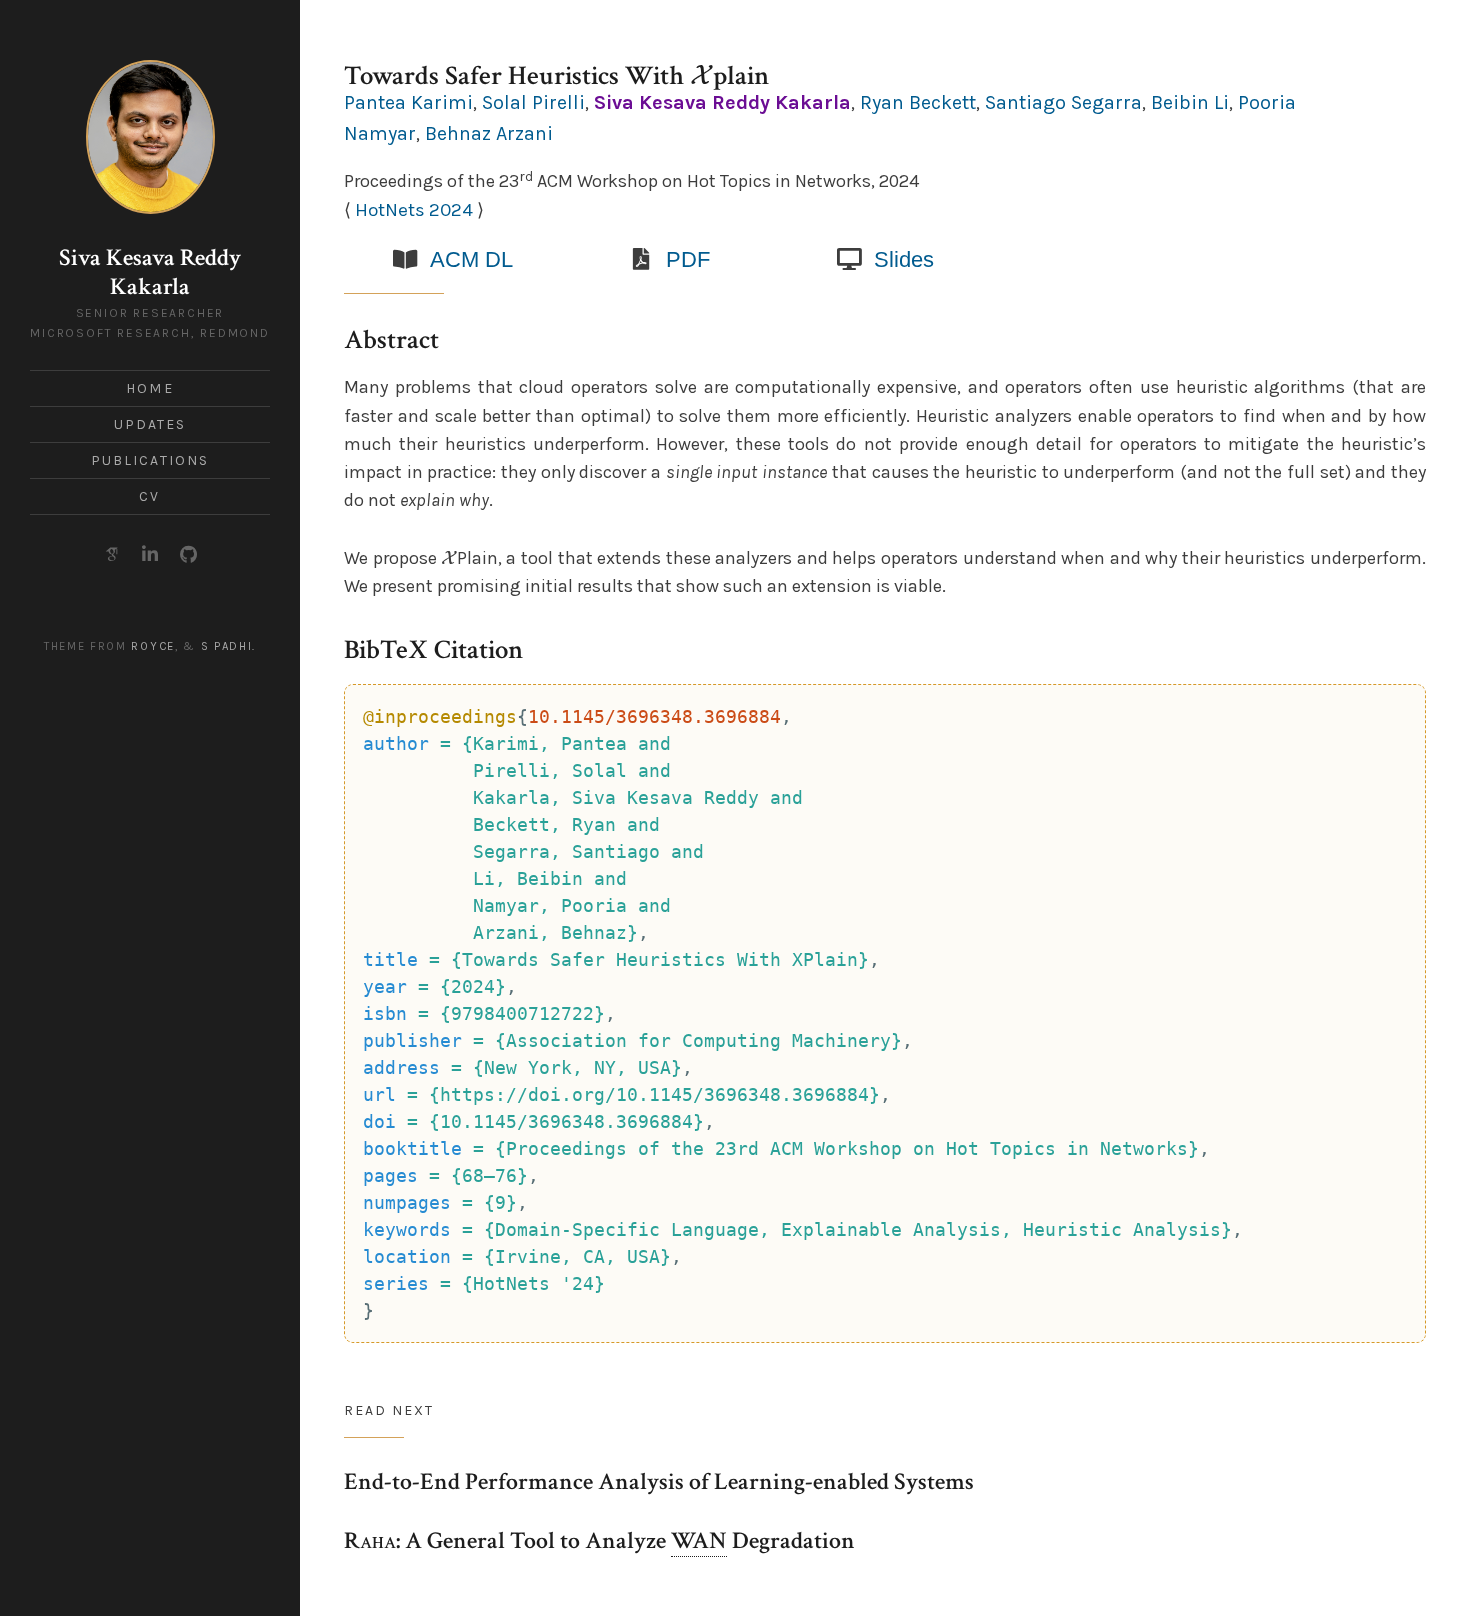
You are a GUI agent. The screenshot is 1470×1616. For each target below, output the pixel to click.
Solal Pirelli (533, 102)
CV (149, 496)
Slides (904, 259)
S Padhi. (229, 646)
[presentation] (701, 75)
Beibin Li (1190, 102)
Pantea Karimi (408, 102)
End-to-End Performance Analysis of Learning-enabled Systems (659, 1481)
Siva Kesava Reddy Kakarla (150, 272)
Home (149, 388)
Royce (152, 646)
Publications (150, 460)
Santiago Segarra (1063, 102)
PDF (688, 259)
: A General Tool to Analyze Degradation (599, 1540)
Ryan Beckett (918, 102)
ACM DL (471, 259)
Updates (150, 424)
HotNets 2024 (414, 210)
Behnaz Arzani (489, 133)
